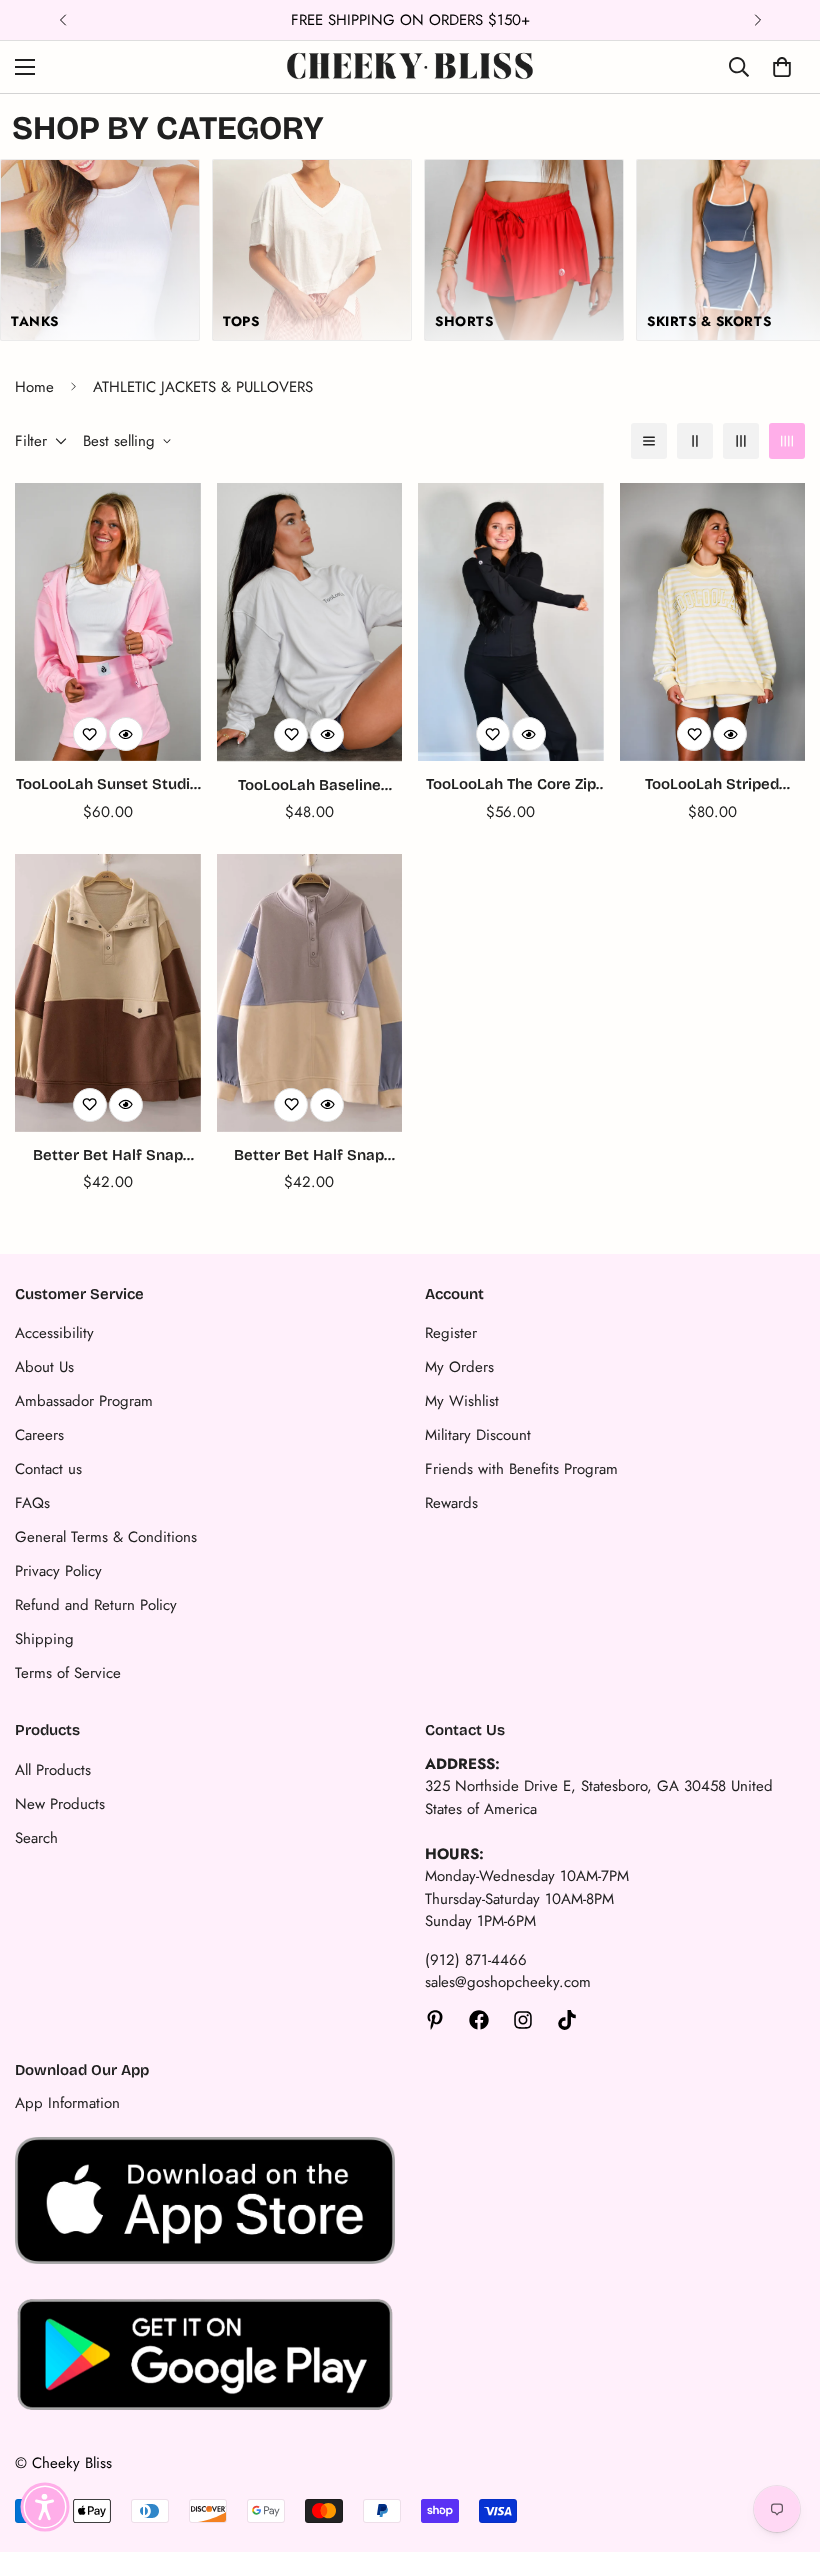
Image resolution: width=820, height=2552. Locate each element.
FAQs (32, 1503)
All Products (53, 1770)
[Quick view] (126, 734)
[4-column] (787, 441)
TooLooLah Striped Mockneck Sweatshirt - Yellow (712, 785)
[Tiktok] (567, 2020)
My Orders (459, 1367)
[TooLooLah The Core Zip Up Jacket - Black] (511, 622)
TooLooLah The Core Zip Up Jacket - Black (511, 785)
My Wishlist (462, 1401)
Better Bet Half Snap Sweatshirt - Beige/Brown (108, 1156)
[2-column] (695, 441)
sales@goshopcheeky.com (508, 1982)
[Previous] (62, 20)
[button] (45, 2507)
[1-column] (649, 441)
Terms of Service (68, 1673)
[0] (782, 67)
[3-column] (741, 441)
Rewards (451, 1503)
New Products (60, 1804)
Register (451, 1333)
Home (34, 387)
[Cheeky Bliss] (410, 67)
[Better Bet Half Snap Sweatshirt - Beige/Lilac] (310, 993)
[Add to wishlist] (90, 734)
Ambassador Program (84, 1401)
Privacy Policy (58, 1571)
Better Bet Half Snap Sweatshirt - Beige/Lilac (309, 1156)
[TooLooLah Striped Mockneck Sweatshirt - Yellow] (713, 622)
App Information (67, 2103)
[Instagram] (523, 2020)
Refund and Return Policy (96, 1605)
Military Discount (478, 1435)
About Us (44, 1367)
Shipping (44, 1639)
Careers (39, 1435)
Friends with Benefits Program (521, 1469)
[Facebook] (479, 2020)
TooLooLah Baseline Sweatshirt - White (309, 786)
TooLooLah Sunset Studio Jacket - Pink (107, 785)
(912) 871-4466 (476, 1960)
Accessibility (54, 1333)
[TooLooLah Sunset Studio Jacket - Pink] (108, 622)
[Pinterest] (435, 2020)
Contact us (48, 1469)
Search (36, 1838)
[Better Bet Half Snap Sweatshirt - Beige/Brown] (108, 993)
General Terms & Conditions (106, 1537)
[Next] (757, 20)
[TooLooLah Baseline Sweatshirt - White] (310, 622)
